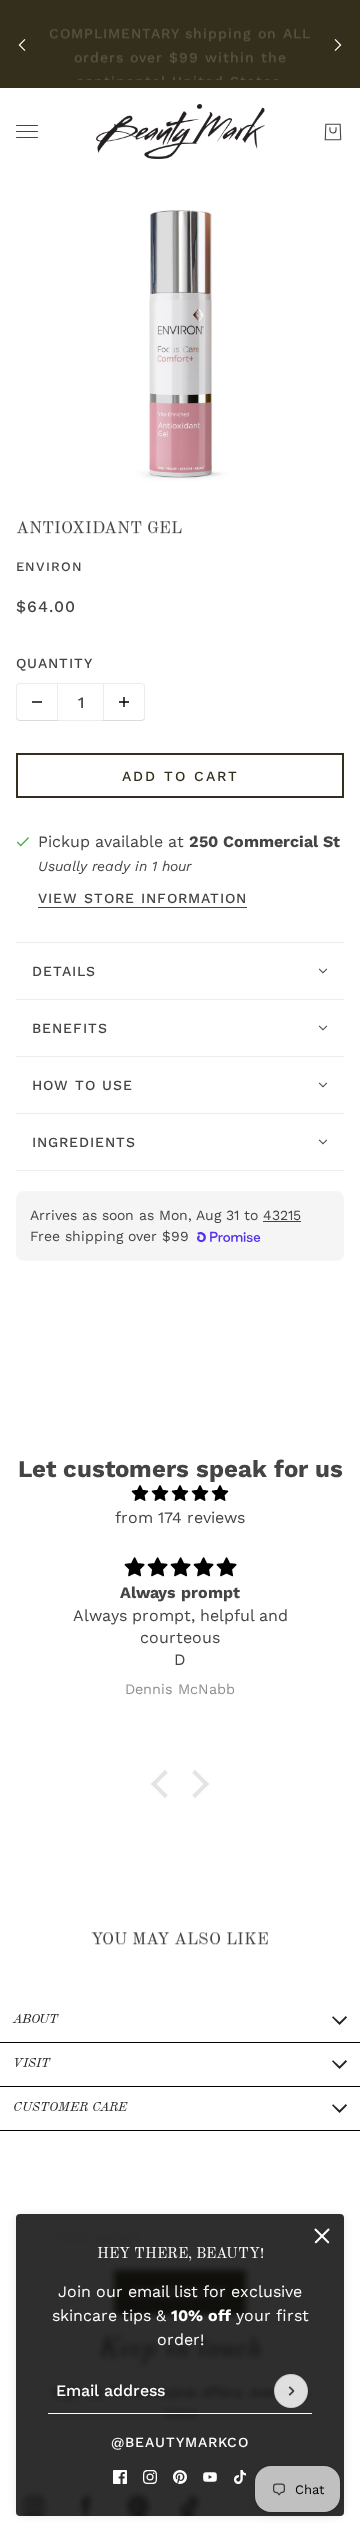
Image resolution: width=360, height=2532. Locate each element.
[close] (322, 2236)
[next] (338, 44)
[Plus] (124, 702)
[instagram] (150, 2477)
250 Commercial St (264, 841)
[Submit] (291, 2391)
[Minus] (37, 702)
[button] (165, 1784)
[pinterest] (180, 2477)
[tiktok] (240, 2477)
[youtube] (210, 2477)
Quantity (54, 663)
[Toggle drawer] (27, 131)
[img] (180, 1493)
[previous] (22, 44)
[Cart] (333, 132)
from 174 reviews (180, 1517)
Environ (49, 566)
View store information (142, 898)
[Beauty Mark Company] (180, 131)
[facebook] (120, 2477)
